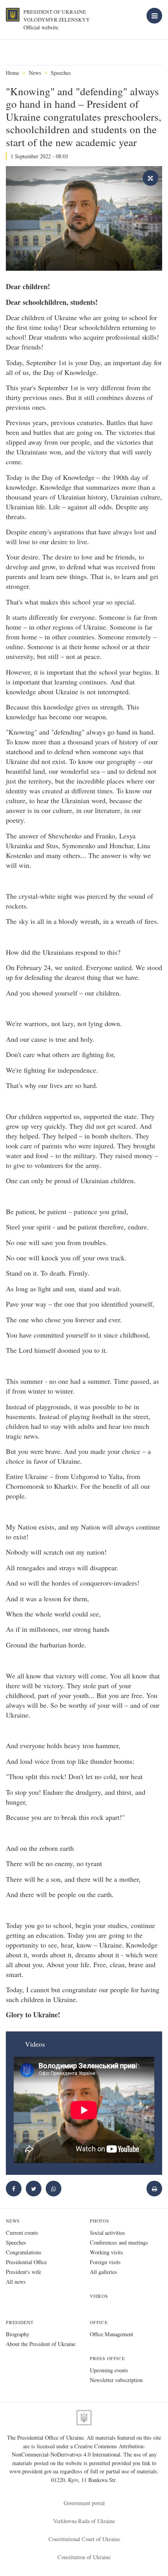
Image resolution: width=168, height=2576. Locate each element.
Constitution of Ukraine (84, 2557)
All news (16, 2282)
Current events (22, 2233)
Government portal (84, 2503)
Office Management (112, 2334)
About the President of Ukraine (41, 2344)
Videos (99, 2296)
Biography (18, 2334)
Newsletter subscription (116, 2380)
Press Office (107, 2358)
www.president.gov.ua (35, 2471)
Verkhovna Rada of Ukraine (84, 2521)
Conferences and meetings (119, 2242)
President (20, 2322)
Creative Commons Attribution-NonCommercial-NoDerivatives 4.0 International (79, 2450)
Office (99, 2322)
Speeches (61, 73)
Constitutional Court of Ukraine (84, 2539)
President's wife (23, 2272)
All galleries (104, 2272)
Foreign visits (105, 2262)
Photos (100, 2221)
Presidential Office (26, 2262)
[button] (34, 2189)
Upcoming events (109, 2370)
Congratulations (24, 2252)
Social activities (107, 2233)
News (35, 73)
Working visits (106, 2252)
